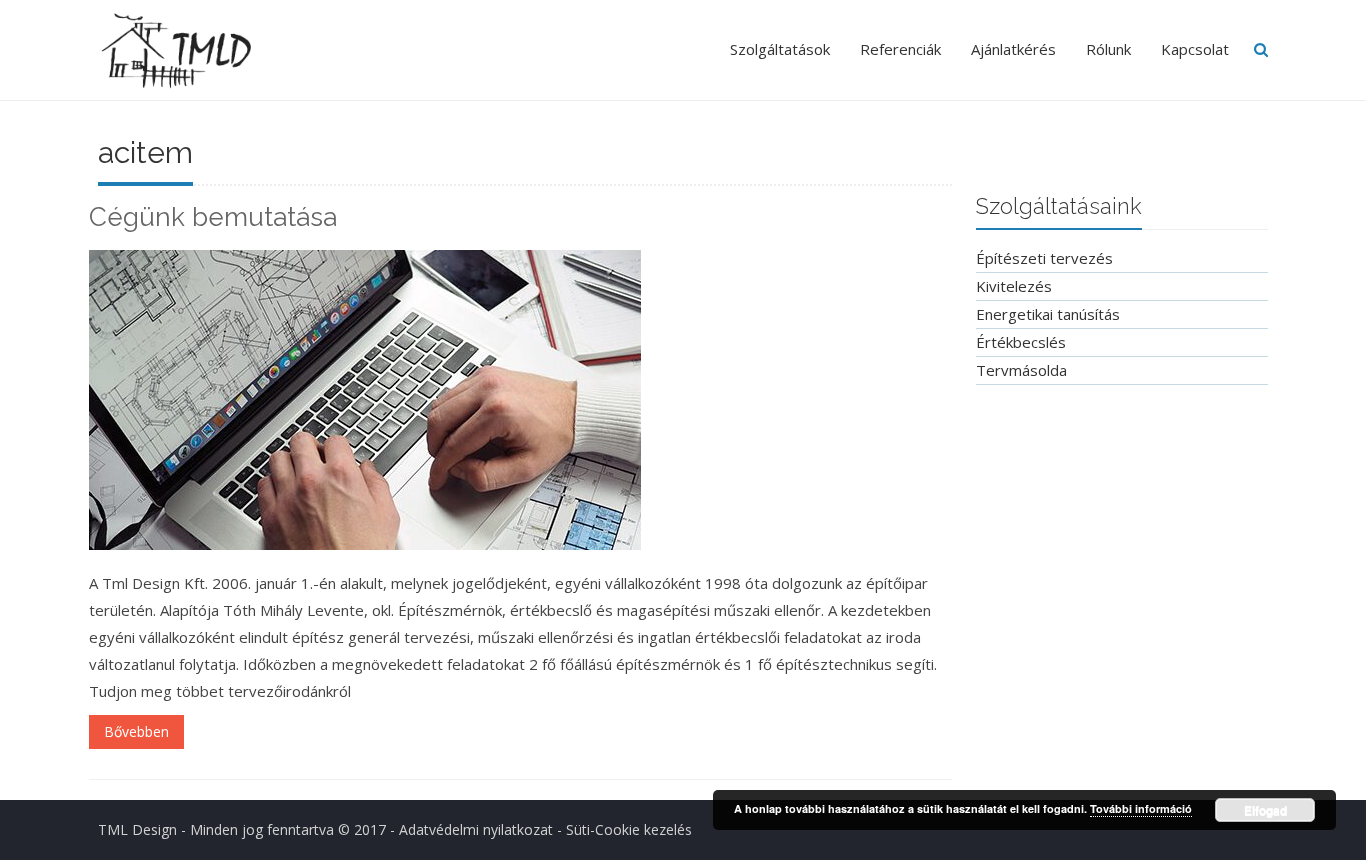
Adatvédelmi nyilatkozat (476, 829)
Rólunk (1108, 49)
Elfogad (1265, 810)
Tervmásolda (1021, 370)
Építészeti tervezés (1044, 258)
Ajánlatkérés (1013, 49)
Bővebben (136, 731)
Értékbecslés (1021, 342)
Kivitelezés (1014, 286)
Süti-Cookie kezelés (629, 829)
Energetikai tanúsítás (1048, 314)
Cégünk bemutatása (213, 217)
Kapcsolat (1195, 49)
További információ (1141, 808)
